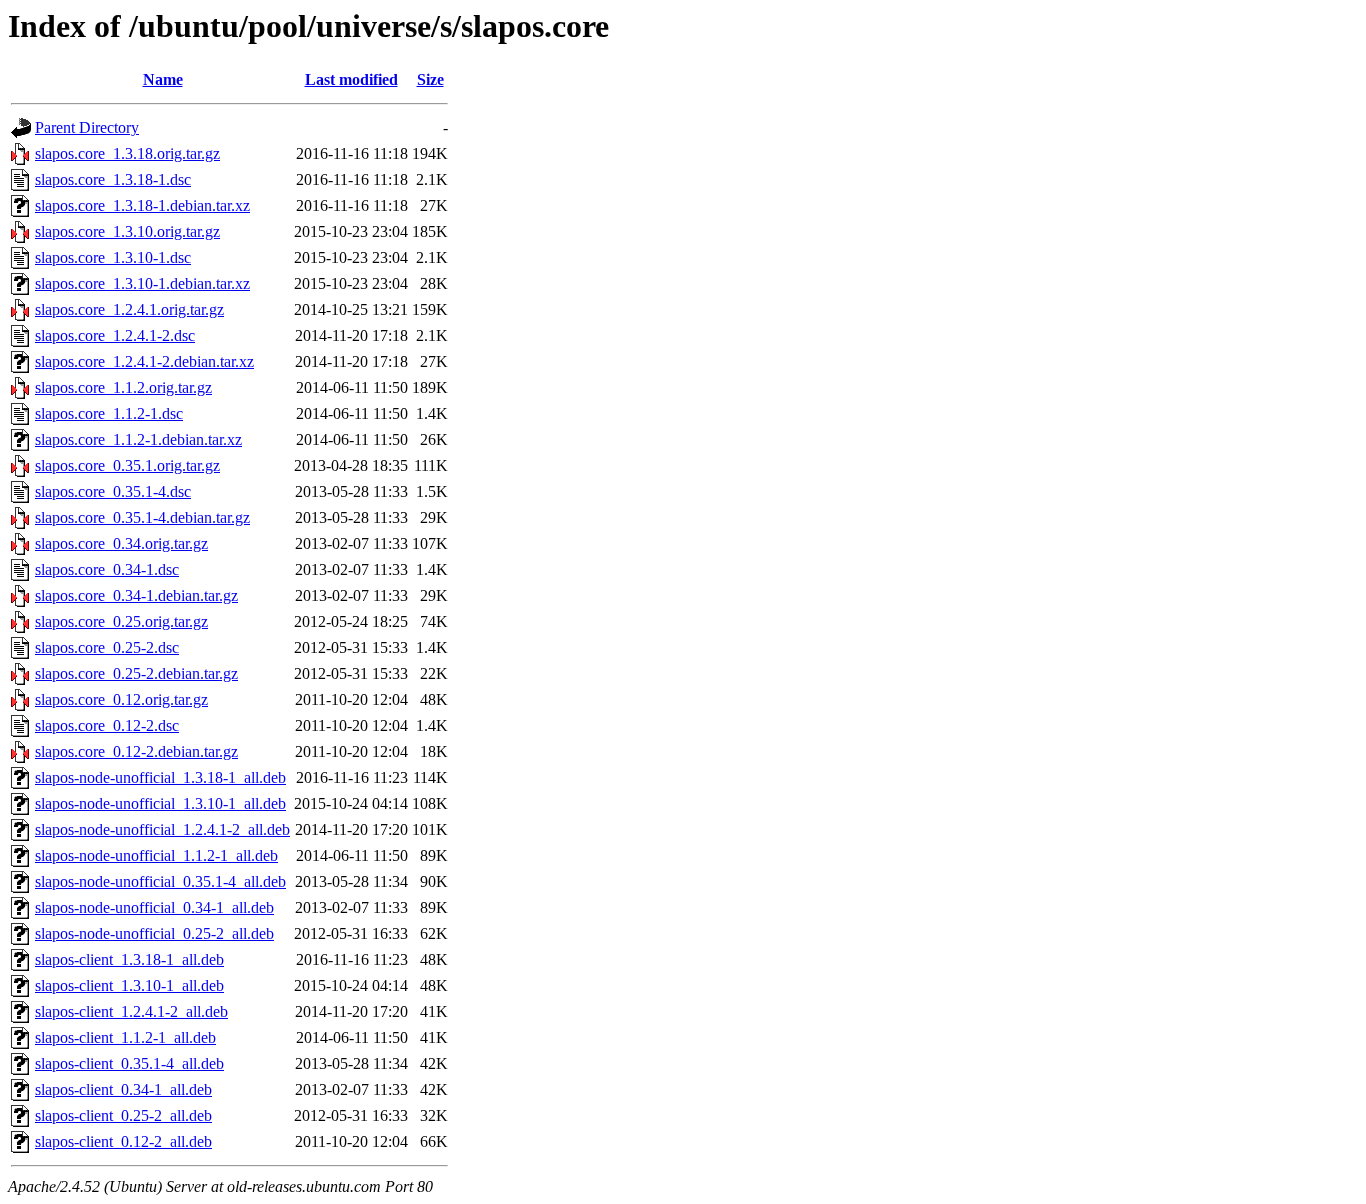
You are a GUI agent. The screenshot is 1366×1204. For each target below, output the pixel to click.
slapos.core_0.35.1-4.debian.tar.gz (142, 517)
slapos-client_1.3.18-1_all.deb (129, 959)
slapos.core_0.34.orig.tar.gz (121, 543)
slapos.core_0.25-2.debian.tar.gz (136, 673)
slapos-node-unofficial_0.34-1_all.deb (154, 907)
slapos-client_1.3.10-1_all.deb (129, 985)
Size (430, 79)
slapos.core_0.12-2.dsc (107, 725)
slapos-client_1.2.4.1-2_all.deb (131, 1011)
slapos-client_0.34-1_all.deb (123, 1089)
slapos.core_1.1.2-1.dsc (109, 413)
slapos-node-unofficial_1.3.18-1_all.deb (160, 777)
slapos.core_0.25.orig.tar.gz (121, 621)
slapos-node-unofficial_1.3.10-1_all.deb (160, 803)
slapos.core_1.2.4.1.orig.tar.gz (129, 309)
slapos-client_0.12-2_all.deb (123, 1141)
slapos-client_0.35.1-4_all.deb (129, 1063)
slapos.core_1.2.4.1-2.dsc (115, 335)
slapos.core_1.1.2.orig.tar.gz (123, 387)
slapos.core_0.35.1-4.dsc (113, 491)
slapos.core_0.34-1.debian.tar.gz (136, 595)
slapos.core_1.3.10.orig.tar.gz (127, 231)
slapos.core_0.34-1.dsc (107, 569)
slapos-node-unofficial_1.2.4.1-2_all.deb (162, 829)
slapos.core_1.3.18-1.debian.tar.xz (142, 205)
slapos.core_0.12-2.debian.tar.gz (136, 751)
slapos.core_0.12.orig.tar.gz (121, 699)
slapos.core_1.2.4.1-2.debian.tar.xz (144, 361)
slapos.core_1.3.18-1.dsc (113, 179)
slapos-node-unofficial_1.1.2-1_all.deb (156, 855)
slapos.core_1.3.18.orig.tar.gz (127, 153)
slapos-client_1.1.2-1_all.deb (125, 1037)
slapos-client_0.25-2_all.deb (123, 1115)
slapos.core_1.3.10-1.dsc (113, 257)
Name (163, 79)
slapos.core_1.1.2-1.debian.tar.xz (138, 439)
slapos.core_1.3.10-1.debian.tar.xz (142, 283)
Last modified (351, 79)
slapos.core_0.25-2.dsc (107, 647)
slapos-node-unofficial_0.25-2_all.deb (154, 933)
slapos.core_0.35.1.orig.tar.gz (127, 465)
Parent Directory (87, 127)
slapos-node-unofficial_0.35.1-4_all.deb (160, 881)
